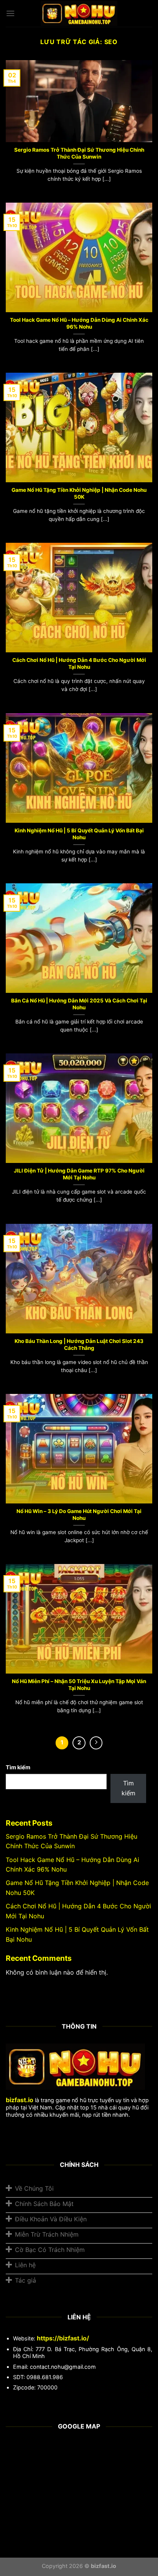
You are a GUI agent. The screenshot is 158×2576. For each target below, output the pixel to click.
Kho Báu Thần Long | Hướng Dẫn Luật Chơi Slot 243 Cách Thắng (79, 1344)
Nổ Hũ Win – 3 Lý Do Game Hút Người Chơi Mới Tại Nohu (79, 1515)
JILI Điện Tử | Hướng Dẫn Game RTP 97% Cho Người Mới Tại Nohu (79, 1174)
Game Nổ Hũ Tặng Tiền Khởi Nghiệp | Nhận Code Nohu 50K (79, 493)
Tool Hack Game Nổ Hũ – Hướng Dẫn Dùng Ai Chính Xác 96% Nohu (79, 323)
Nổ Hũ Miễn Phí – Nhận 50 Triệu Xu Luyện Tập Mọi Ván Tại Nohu (79, 1685)
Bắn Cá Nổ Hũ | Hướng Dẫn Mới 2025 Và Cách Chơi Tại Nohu (79, 1004)
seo (111, 42)
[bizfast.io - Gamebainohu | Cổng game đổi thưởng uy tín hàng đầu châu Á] (79, 14)
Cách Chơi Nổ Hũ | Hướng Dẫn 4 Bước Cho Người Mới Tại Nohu (79, 663)
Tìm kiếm (18, 1767)
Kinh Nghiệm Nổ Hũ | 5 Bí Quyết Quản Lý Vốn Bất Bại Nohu (79, 834)
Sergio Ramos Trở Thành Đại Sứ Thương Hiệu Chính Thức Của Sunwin (79, 153)
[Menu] (10, 13)
